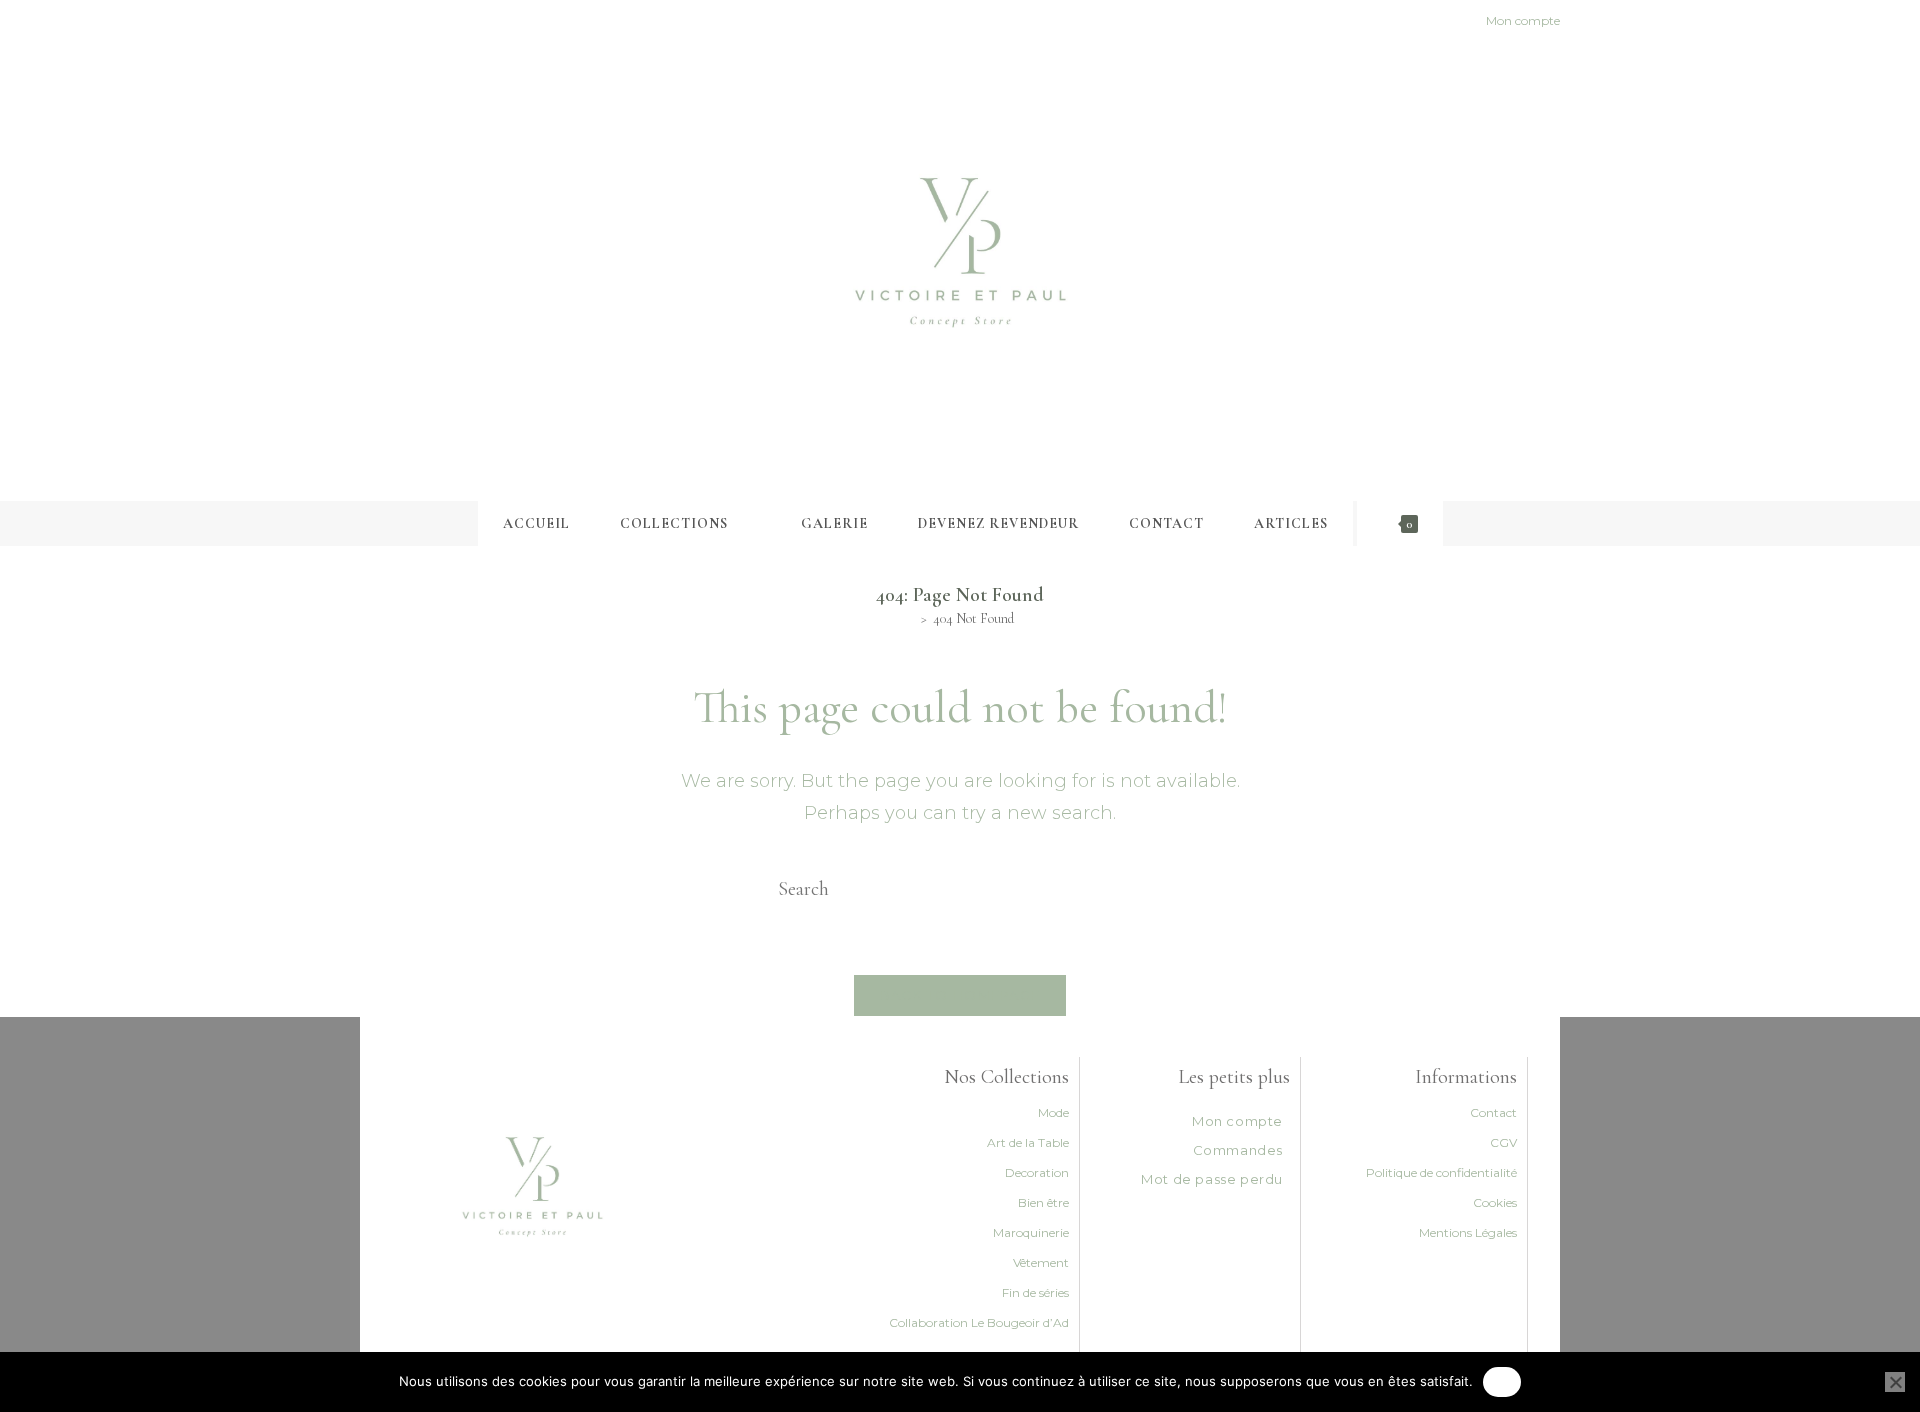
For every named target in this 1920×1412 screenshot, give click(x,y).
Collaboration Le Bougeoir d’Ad (979, 1322)
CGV (1503, 1142)
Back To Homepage (960, 995)
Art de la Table (1028, 1142)
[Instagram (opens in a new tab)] (388, 21)
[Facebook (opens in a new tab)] (368, 21)
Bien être (1043, 1202)
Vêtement (1041, 1262)
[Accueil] (910, 618)
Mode (1053, 1112)
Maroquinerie (1031, 1232)
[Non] (1895, 1382)
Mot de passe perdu (1212, 1179)
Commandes (1238, 1150)
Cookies (1495, 1202)
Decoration (1037, 1172)
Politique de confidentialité (1441, 1172)
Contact (1493, 1112)
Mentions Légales (1468, 1232)
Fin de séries (1035, 1292)
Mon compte (1237, 1121)
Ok (1502, 1381)
